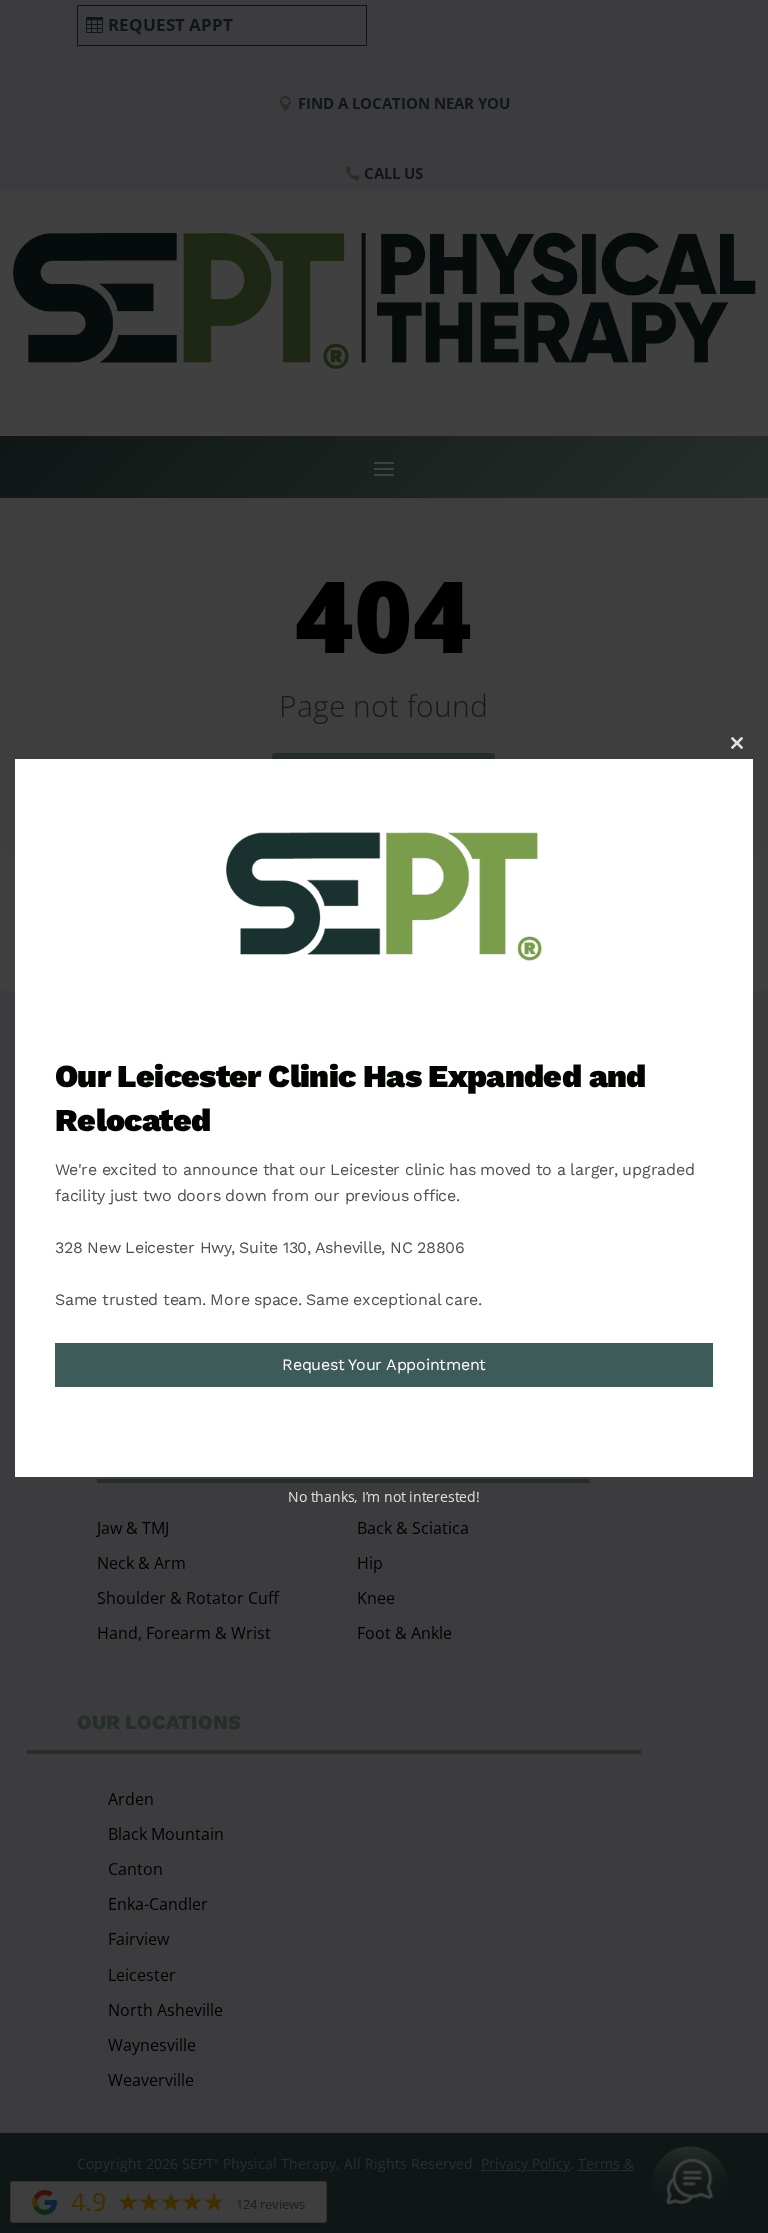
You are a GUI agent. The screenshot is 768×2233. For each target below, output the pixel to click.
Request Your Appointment (384, 1364)
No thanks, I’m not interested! (383, 1496)
